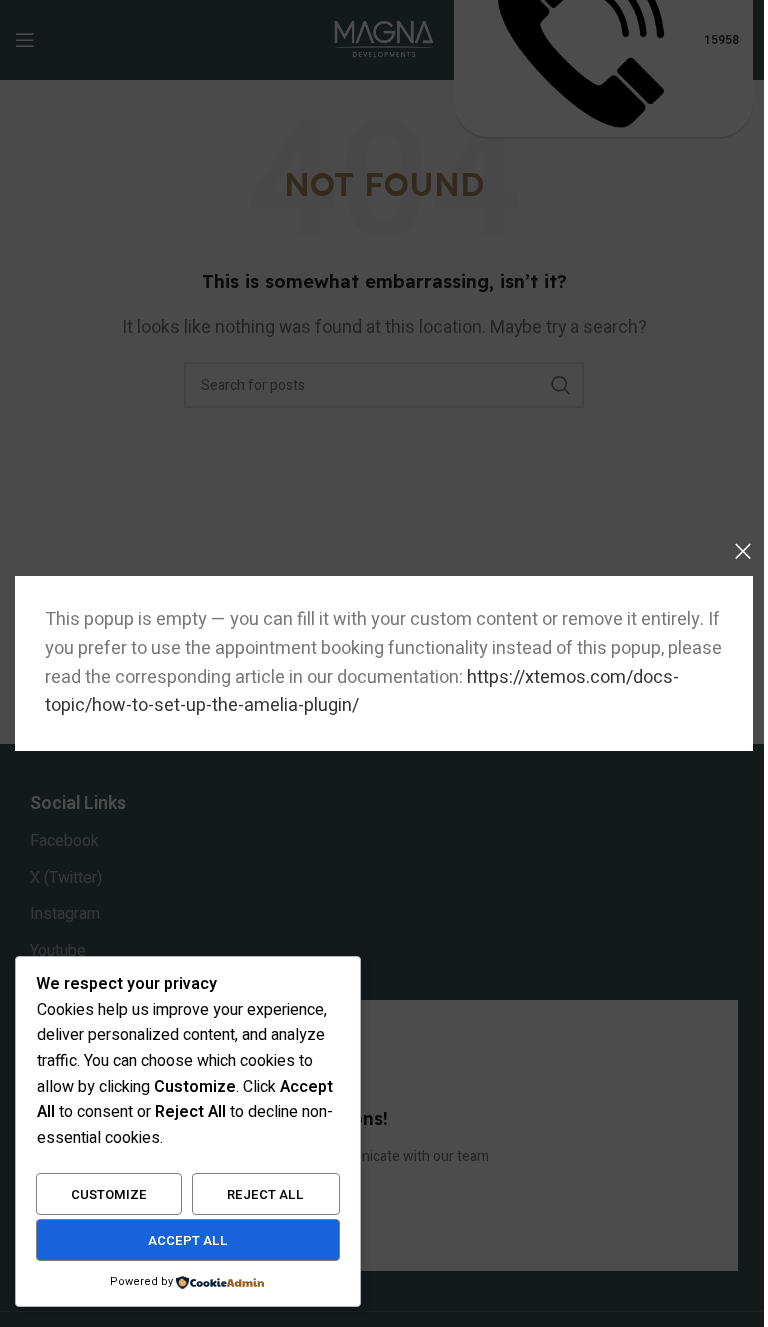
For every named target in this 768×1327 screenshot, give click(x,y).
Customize (109, 1194)
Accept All (188, 1240)
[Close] (743, 551)
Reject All (265, 1194)
